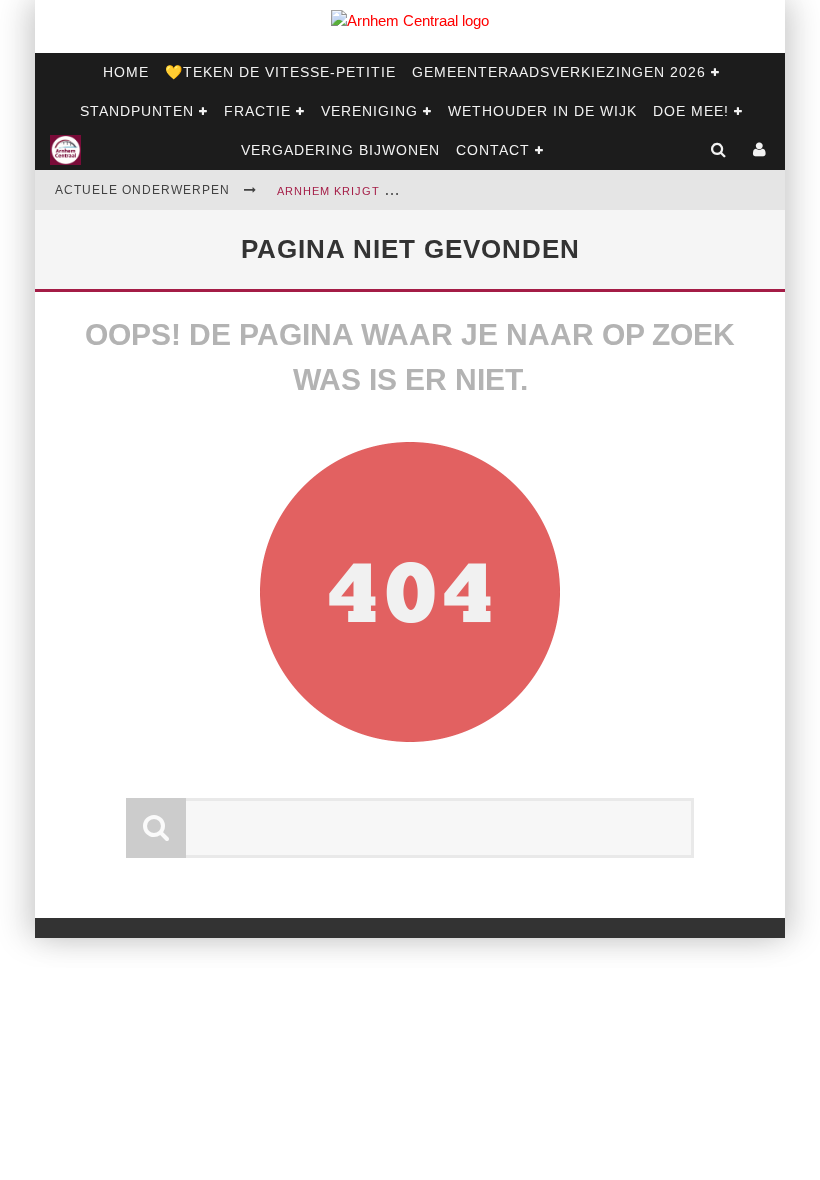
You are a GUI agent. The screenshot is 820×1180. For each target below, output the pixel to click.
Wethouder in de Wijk (542, 111)
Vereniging (369, 111)
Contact (493, 150)
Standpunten (137, 111)
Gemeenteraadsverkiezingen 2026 (559, 72)
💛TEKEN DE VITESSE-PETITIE (280, 72)
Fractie (257, 111)
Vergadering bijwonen (340, 150)
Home (126, 72)
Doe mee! (691, 111)
